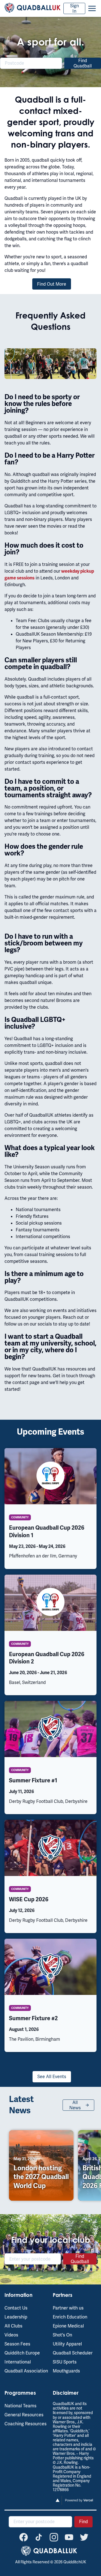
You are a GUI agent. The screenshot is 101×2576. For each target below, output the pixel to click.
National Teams (20, 2406)
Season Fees (17, 2344)
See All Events (52, 2077)
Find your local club (51, 2240)
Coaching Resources (26, 2424)
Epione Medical (68, 2326)
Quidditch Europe (22, 2353)
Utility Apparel (67, 2344)
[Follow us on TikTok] (39, 2537)
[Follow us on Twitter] (84, 2537)
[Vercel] (75, 2504)
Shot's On (62, 2335)
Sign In (74, 8)
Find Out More (52, 284)
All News (75, 2105)
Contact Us (16, 2308)
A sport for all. (50, 42)
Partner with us (68, 2308)
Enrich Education (70, 2317)
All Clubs (13, 2326)
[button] (92, 8)
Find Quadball (83, 63)
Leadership (16, 2317)
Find (83, 2522)
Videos (11, 2335)
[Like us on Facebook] (24, 2537)
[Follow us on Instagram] (54, 2537)
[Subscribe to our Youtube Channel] (69, 2537)
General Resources (24, 2415)
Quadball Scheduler (73, 2353)
